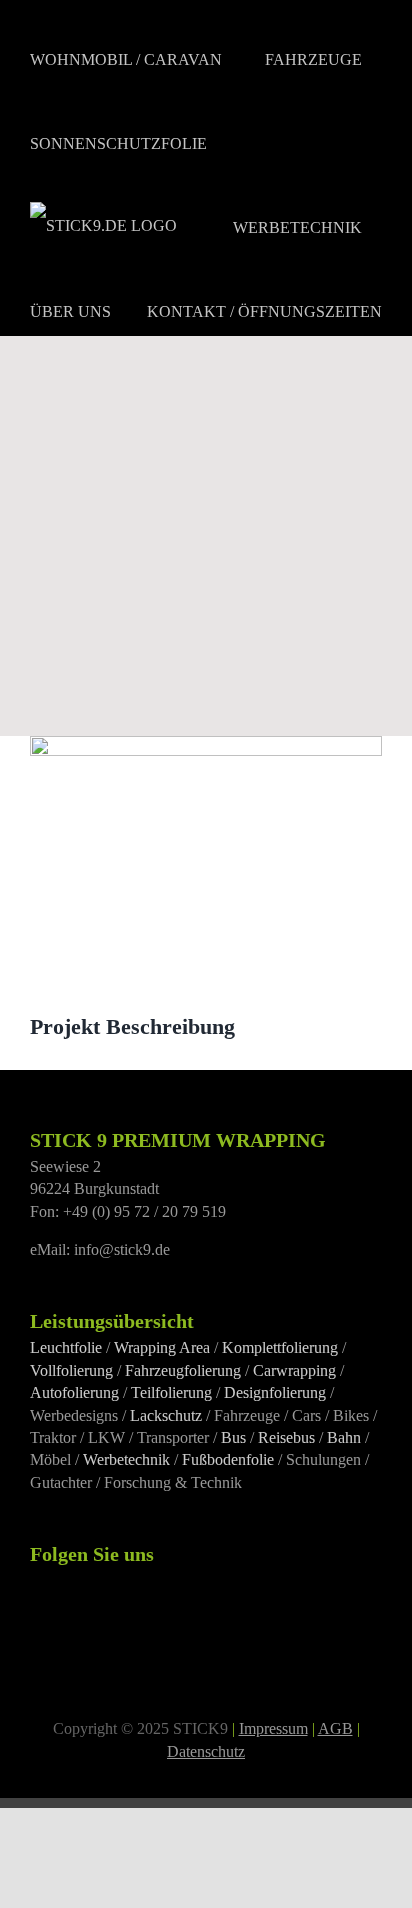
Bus (233, 1437)
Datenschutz (206, 1751)
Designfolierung (275, 1392)
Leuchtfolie (66, 1347)
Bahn (344, 1437)
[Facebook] (36, 1581)
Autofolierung (74, 1392)
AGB (335, 1728)
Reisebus (286, 1437)
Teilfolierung (171, 1392)
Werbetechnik (126, 1459)
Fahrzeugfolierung (183, 1370)
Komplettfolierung (280, 1347)
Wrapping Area (162, 1347)
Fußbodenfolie (228, 1459)
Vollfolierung (71, 1370)
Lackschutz (166, 1415)
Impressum (273, 1728)
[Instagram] (63, 1581)
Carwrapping (294, 1370)
